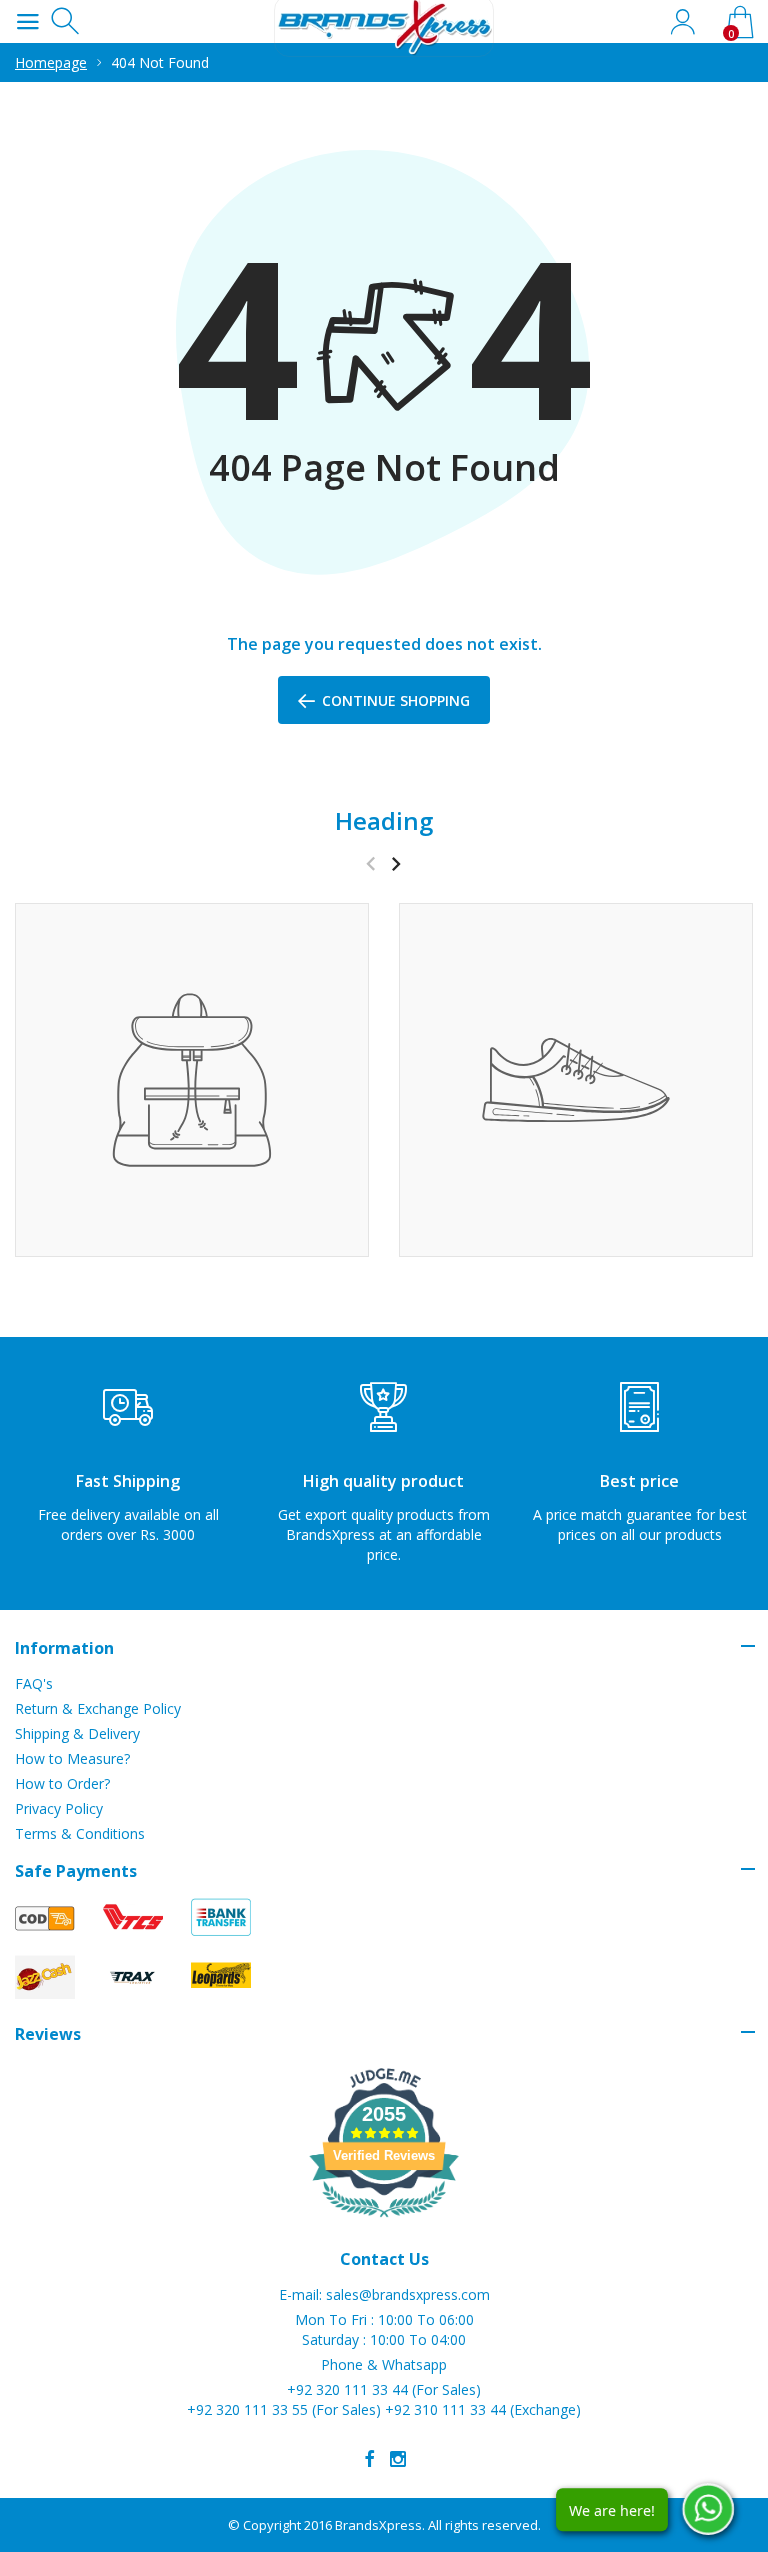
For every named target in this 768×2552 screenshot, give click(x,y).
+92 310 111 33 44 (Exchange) (483, 2409)
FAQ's (34, 1683)
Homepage (51, 62)
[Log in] (682, 21)
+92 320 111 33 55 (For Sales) (284, 2409)
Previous (370, 863)
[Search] (67, 21)
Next (395, 863)
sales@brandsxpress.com (408, 2294)
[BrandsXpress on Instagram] (398, 2459)
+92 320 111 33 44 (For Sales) (384, 2389)
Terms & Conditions (80, 1833)
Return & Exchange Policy (98, 1708)
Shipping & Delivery (77, 1733)
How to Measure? (72, 1758)
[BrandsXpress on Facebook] (370, 2459)
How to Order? (62, 1783)
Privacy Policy (59, 1808)
